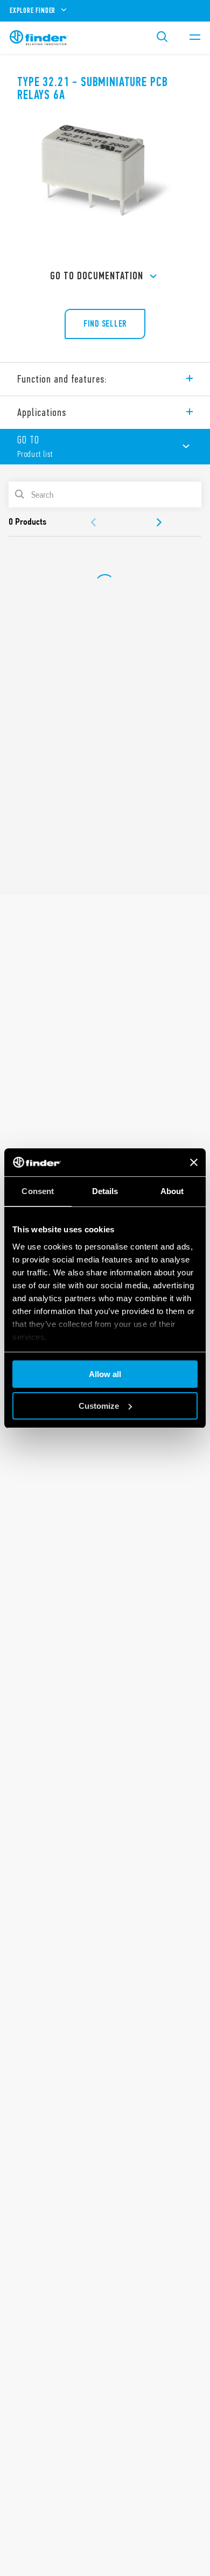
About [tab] (172, 1191)
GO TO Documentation (97, 276)
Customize (99, 1406)
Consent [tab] (38, 1191)
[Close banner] (194, 1162)
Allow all (105, 1374)
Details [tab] (105, 1191)
